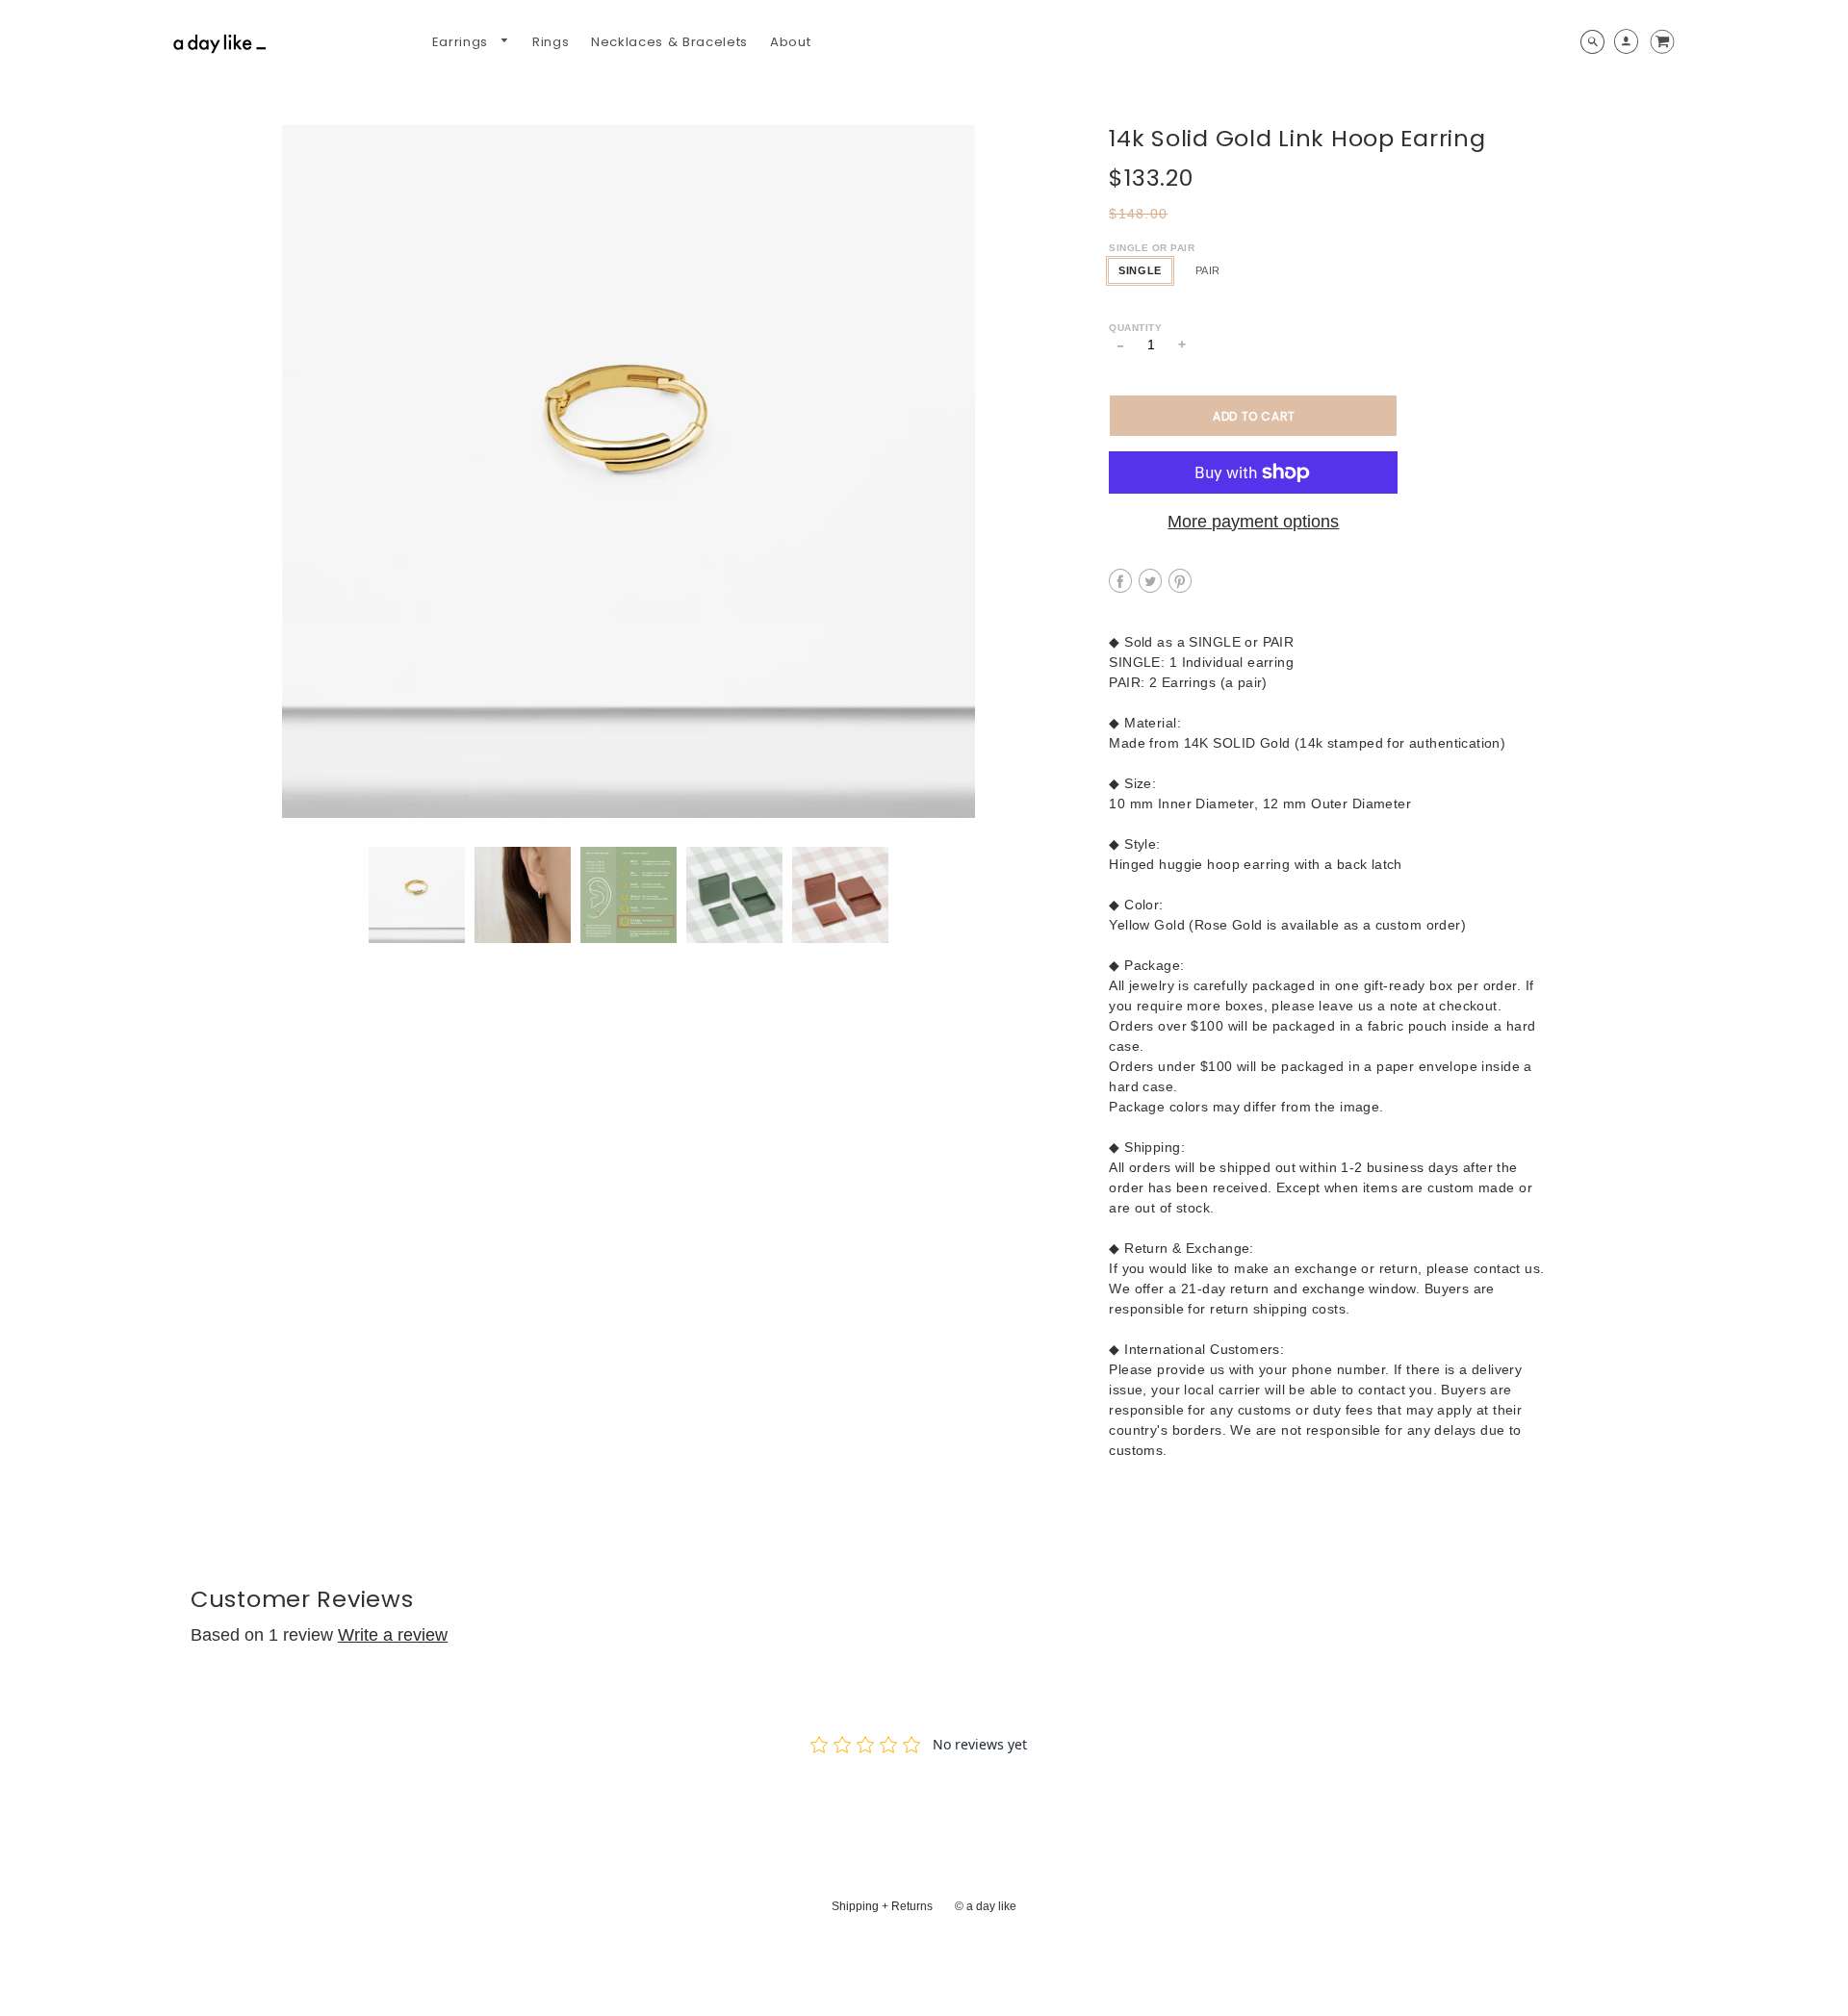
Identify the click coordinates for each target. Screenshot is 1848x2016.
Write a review (393, 1635)
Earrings (462, 42)
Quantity (1135, 328)
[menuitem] (471, 42)
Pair (1208, 270)
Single (1140, 270)
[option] (628, 472)
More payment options (1253, 522)
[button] (1253, 416)
